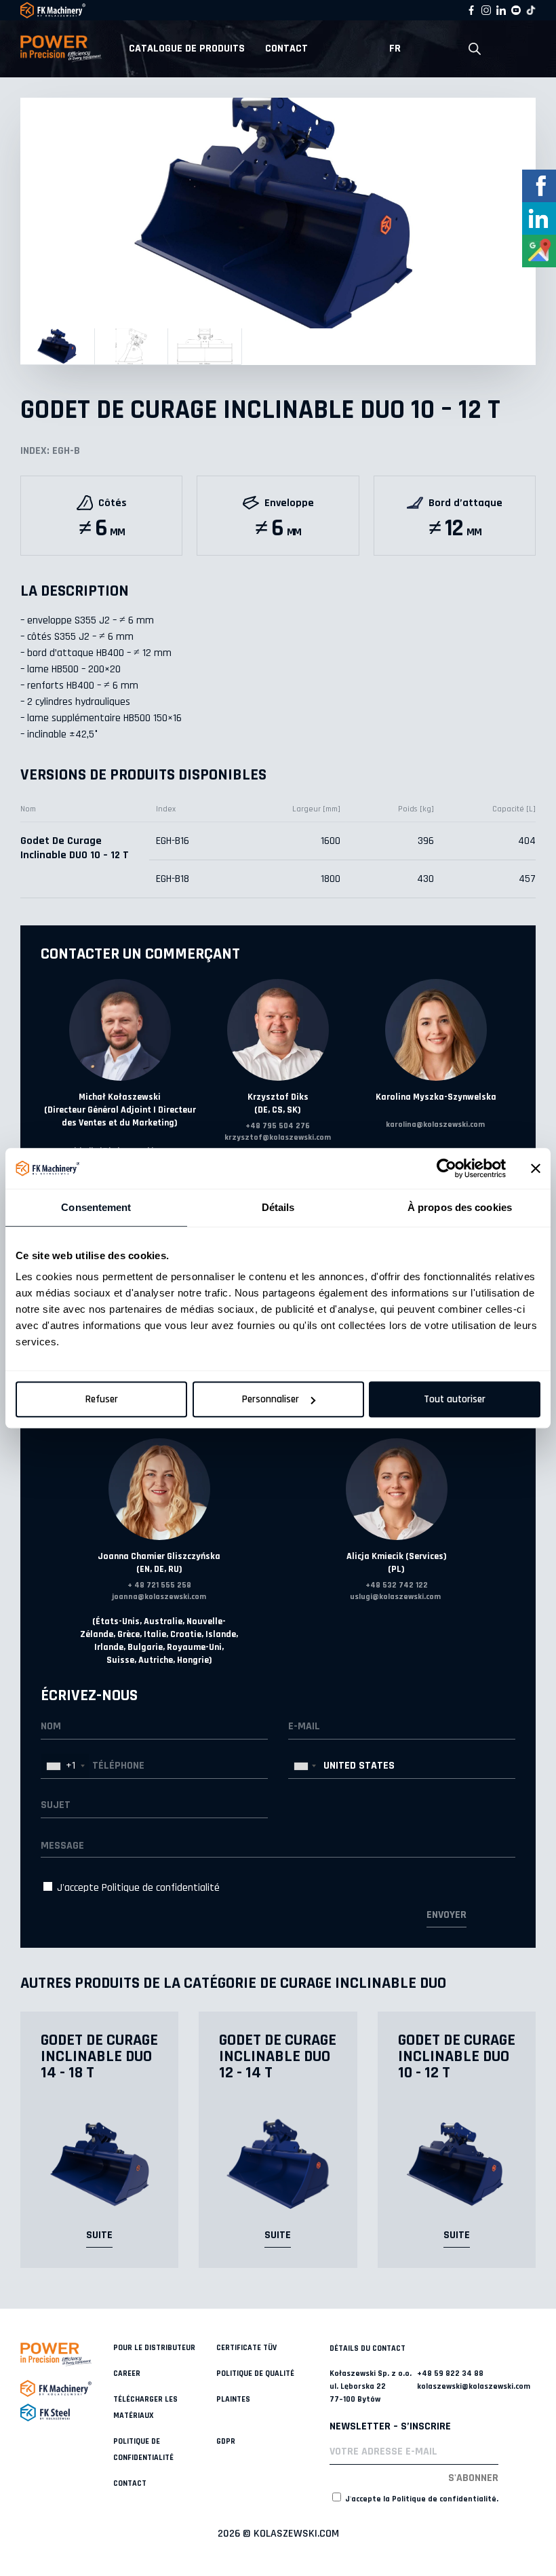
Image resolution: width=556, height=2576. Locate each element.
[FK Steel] (67, 2412)
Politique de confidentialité (161, 1888)
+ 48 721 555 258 (159, 1585)
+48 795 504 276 (278, 1126)
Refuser (102, 1399)
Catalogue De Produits (187, 49)
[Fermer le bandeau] (536, 1168)
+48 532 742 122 (397, 1585)
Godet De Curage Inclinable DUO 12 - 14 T (278, 2056)
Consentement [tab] (96, 1207)
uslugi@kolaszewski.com (395, 1597)
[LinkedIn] (501, 10)
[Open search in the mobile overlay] (475, 49)
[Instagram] (486, 10)
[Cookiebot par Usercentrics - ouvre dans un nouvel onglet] (446, 1168)
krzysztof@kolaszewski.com (278, 1137)
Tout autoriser (455, 1399)
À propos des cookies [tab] (460, 1207)
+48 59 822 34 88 (450, 2373)
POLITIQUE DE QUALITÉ (255, 2373)
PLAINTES (233, 2399)
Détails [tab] (278, 1207)
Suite (99, 2235)
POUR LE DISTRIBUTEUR (154, 2348)
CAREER (127, 2373)
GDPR (226, 2441)
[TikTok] (531, 10)
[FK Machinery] (67, 2388)
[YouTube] (516, 10)
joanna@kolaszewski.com (159, 1597)
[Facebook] (471, 10)
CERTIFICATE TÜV (246, 2348)
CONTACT (130, 2483)
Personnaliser (271, 1399)
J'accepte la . (421, 2499)
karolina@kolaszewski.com (435, 1124)
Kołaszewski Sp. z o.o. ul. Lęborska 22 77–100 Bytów (371, 2386)
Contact (286, 49)
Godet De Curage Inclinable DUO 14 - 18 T (99, 2056)
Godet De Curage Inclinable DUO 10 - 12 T (457, 2056)
